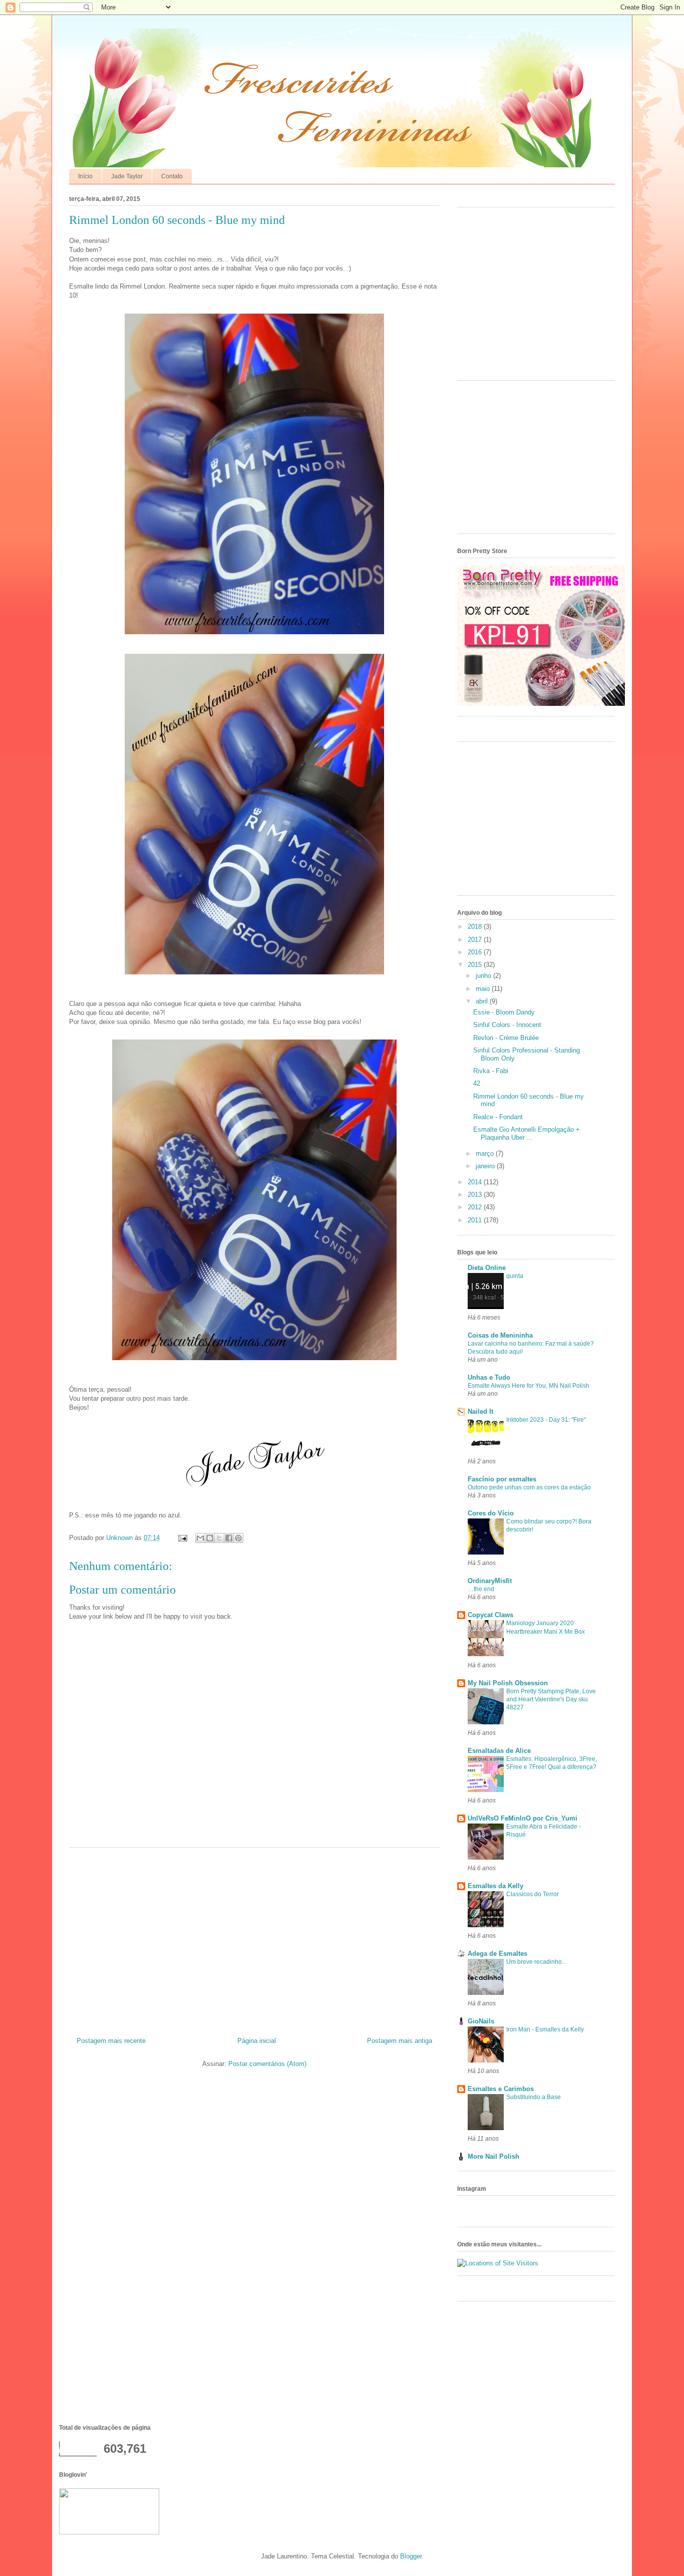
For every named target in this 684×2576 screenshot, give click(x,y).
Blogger (411, 2556)
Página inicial (257, 2041)
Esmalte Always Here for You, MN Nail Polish (529, 1386)
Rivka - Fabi (491, 1071)
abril (483, 1001)
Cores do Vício (491, 1513)
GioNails (481, 2021)
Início (85, 176)
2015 (476, 965)
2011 (476, 1220)
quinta (515, 1276)
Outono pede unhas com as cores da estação (529, 1487)
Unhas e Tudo (489, 1377)
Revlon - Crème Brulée (506, 1038)
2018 (476, 927)
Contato (172, 176)
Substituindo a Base (534, 2097)
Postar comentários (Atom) (267, 2064)
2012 (476, 1207)
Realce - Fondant (498, 1117)
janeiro (486, 1166)
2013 (476, 1195)
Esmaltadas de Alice (499, 1751)
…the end (481, 1589)
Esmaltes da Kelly (495, 1886)
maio (484, 989)
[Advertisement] (254, 1938)
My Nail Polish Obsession (508, 1683)
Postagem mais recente (111, 2041)
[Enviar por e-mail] (200, 1538)
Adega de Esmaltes (497, 1954)
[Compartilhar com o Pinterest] (238, 1538)
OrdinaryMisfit (490, 1581)
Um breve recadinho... (536, 1962)
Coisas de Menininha (500, 1335)
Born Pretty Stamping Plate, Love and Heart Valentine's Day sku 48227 (551, 1699)
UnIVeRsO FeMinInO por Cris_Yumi (523, 1818)
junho (484, 976)
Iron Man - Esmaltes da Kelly (545, 2029)
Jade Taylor (127, 176)
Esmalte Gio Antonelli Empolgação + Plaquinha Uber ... (527, 1133)
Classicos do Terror (533, 1894)
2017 (476, 940)
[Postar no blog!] (210, 1538)
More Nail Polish (493, 2156)
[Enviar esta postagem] (182, 1538)
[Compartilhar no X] (219, 1538)
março (486, 1153)
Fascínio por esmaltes (502, 1479)
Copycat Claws (490, 1615)
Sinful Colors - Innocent (507, 1025)
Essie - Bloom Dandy (504, 1012)
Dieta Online (487, 1268)
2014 (476, 1182)
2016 (476, 952)
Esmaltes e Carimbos (501, 2089)
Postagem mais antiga (400, 2041)
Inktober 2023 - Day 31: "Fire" (546, 1420)
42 (477, 1083)
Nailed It (480, 1411)
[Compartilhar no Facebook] (229, 1538)
